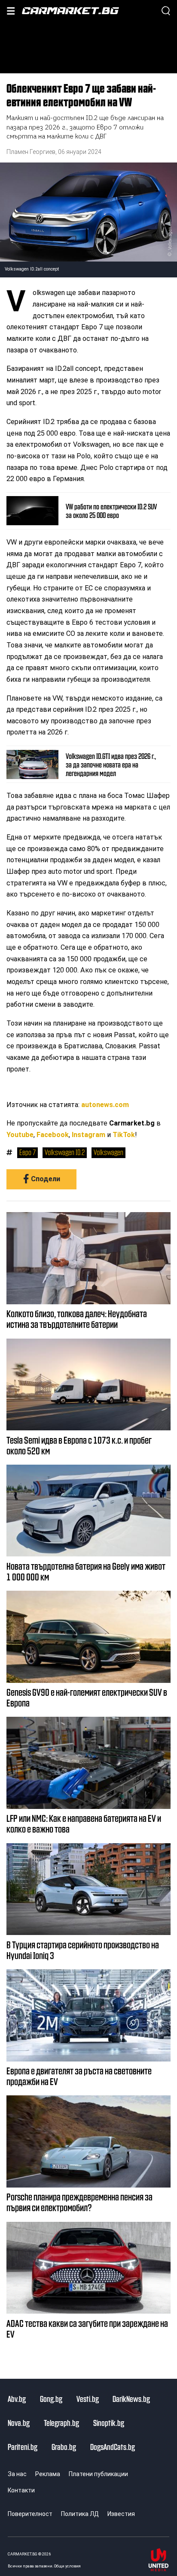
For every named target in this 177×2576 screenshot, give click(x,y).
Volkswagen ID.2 (65, 1152)
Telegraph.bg (61, 2423)
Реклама (48, 2474)
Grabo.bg (64, 2447)
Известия (121, 2514)
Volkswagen (108, 1152)
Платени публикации (98, 2474)
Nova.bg (19, 2423)
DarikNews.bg (131, 2398)
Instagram (88, 1135)
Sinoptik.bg (109, 2423)
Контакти (21, 2490)
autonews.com (105, 1105)
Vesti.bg (88, 2398)
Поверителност (30, 2514)
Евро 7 (27, 1152)
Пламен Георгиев (31, 152)
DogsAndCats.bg (113, 2447)
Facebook (53, 1135)
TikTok (124, 1135)
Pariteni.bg (23, 2447)
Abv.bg (17, 2398)
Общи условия (67, 2566)
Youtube (20, 1135)
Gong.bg (51, 2398)
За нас (17, 2474)
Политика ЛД (80, 2514)
